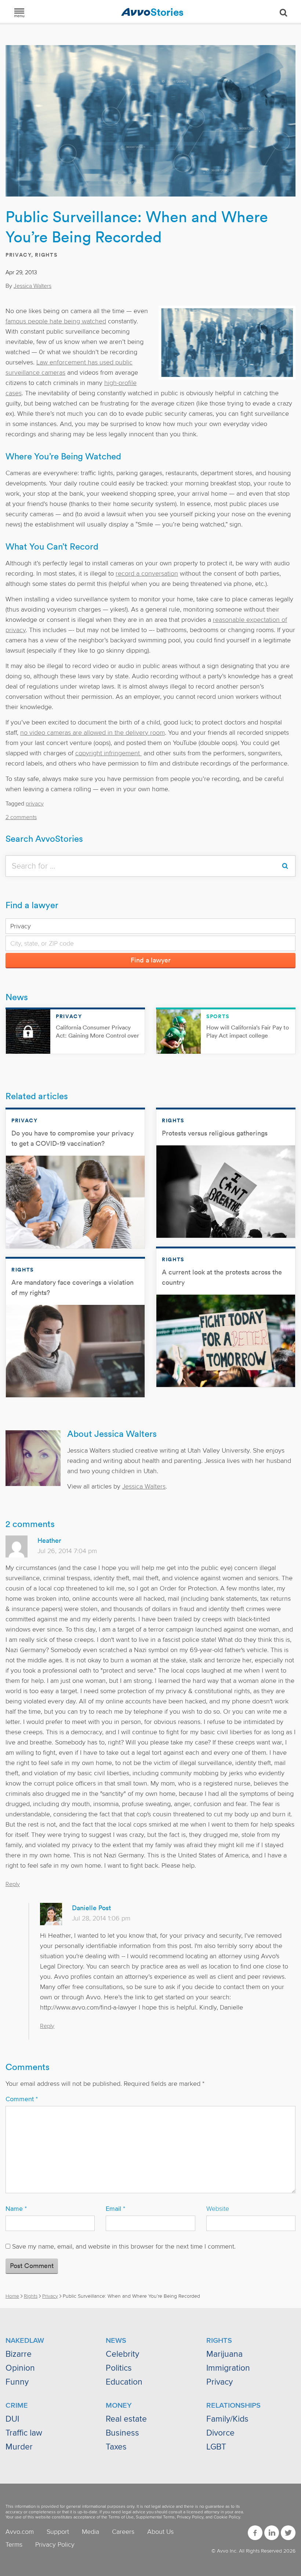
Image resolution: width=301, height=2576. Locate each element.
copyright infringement (108, 753)
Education (124, 2382)
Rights (46, 255)
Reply (13, 1884)
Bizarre (19, 2354)
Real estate (126, 2419)
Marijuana (224, 2354)
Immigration (228, 2368)
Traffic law (24, 2433)
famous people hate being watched (56, 321)
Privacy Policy (190, 2517)
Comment (22, 2099)
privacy (35, 804)
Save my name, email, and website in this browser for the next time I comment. (124, 2246)
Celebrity (122, 2354)
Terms (14, 2544)
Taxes (116, 2447)
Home (12, 2296)
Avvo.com (20, 2532)
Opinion (20, 2368)
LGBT (216, 2447)
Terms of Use (121, 2517)
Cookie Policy (227, 2517)
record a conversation (147, 573)
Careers (123, 2532)
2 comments (21, 817)
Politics (119, 2368)
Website (218, 2209)
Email (115, 2209)
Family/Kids (227, 2419)
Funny (17, 2382)
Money (119, 2406)
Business (122, 2433)
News (17, 997)
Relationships (233, 2406)
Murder (19, 2447)
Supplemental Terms (155, 2517)
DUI (12, 2419)
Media (90, 2532)
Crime (17, 2406)
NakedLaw (25, 2341)
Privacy (18, 255)
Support (58, 2532)
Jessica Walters (32, 286)
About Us (160, 2532)
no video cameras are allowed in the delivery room (93, 733)
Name (16, 2209)
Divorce (220, 2433)
